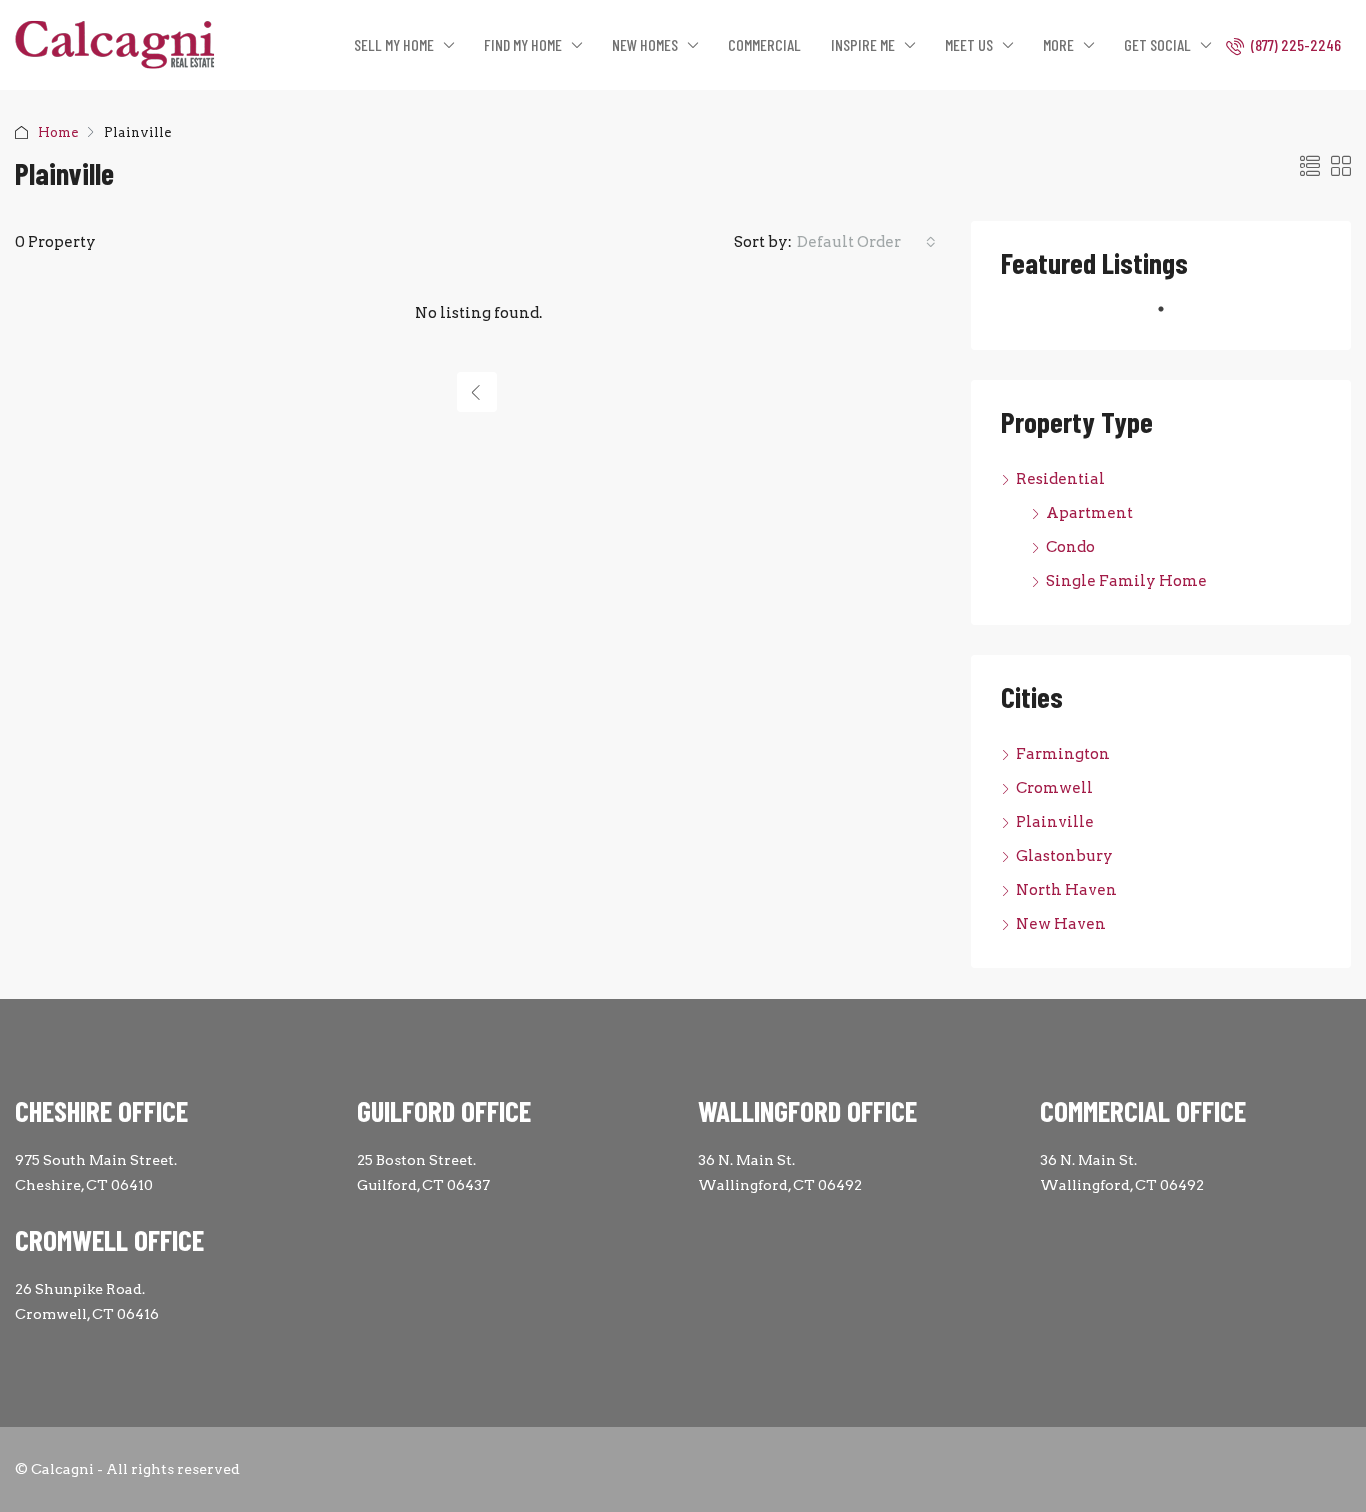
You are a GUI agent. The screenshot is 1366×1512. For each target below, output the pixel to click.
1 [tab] (1171, 317)
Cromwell (1054, 788)
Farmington (1063, 754)
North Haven (1066, 890)
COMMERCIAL (764, 44)
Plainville (1055, 822)
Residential (1060, 479)
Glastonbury (1064, 856)
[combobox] (866, 242)
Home (58, 132)
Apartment (1089, 513)
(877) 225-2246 (1294, 44)
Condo (1070, 547)
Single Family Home (1126, 581)
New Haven (1061, 924)
